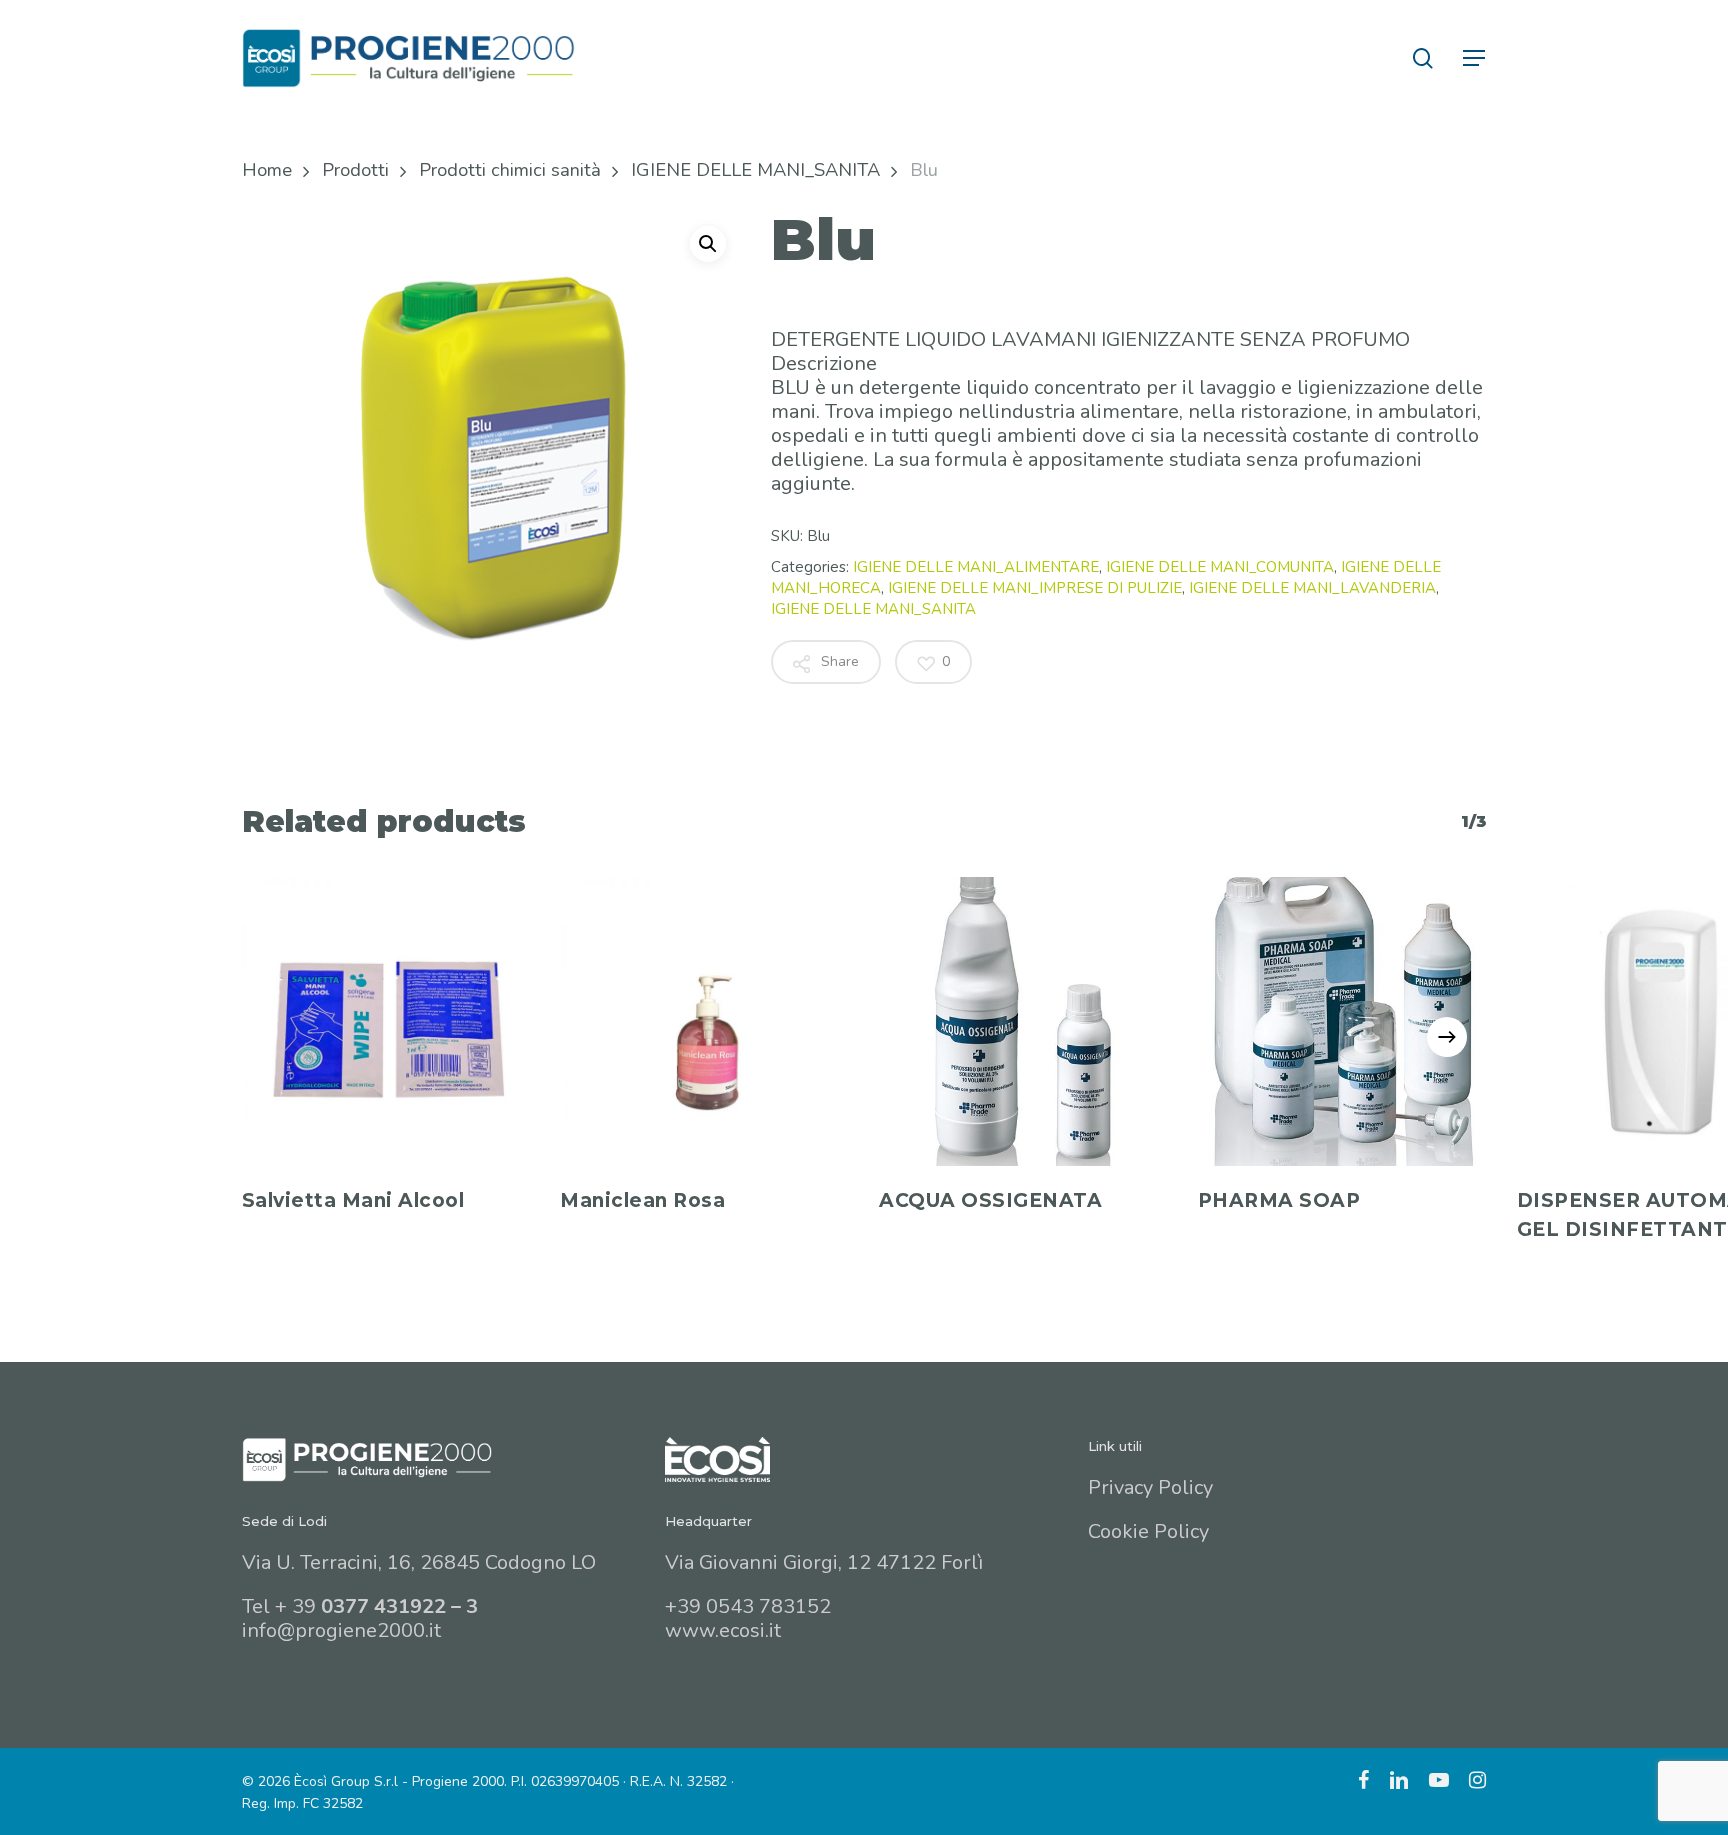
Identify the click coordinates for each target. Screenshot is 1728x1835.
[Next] (1447, 1037)
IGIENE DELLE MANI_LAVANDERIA (1312, 588)
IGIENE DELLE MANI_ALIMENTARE (976, 567)
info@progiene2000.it (341, 1630)
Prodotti (355, 169)
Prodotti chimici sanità (510, 169)
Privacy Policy (1150, 1487)
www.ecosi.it (723, 1630)
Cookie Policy (1148, 1531)
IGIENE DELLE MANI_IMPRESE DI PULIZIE (1035, 588)
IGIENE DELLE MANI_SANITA (755, 169)
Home (267, 169)
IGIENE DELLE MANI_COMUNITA (1220, 567)
